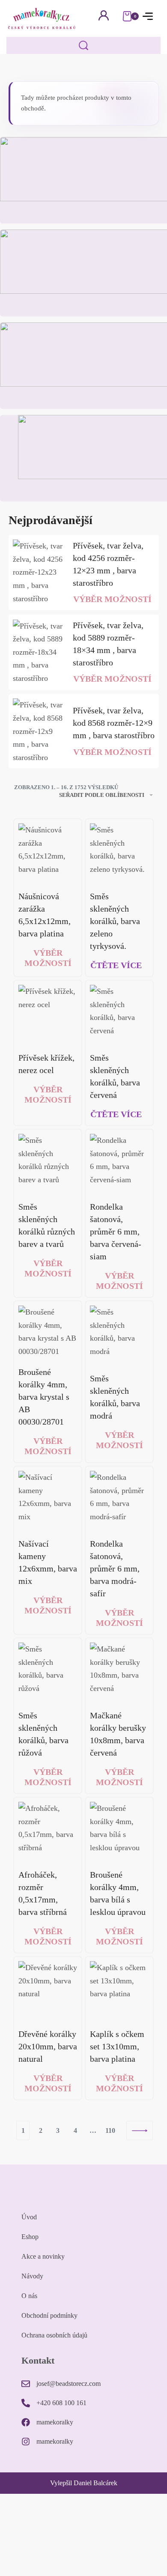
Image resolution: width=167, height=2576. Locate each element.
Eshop (30, 2237)
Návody (32, 2276)
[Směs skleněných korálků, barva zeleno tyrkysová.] (119, 853)
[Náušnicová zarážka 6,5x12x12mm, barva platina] (48, 853)
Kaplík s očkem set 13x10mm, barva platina (117, 2046)
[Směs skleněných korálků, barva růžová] (48, 1672)
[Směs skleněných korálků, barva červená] (119, 1014)
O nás (29, 2296)
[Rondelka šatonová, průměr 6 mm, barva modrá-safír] (119, 1500)
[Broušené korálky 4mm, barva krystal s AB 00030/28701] (48, 1332)
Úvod (29, 2217)
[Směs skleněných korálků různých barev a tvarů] (48, 1163)
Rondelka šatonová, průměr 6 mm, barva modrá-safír (115, 1568)
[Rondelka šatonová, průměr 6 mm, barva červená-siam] (119, 1163)
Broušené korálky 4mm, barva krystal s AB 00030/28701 (44, 1397)
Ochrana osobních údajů (54, 2335)
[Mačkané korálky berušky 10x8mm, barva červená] (119, 1672)
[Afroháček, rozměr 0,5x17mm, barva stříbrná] (48, 1831)
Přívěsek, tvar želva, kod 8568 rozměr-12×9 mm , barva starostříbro (114, 723)
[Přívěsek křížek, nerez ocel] (48, 1014)
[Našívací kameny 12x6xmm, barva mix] (48, 1500)
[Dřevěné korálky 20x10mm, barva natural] (48, 1990)
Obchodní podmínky (49, 2315)
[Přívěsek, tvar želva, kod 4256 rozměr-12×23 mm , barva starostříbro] (39, 572)
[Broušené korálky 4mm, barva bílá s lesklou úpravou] (119, 1831)
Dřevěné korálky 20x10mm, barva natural (48, 2046)
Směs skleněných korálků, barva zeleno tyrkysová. (115, 921)
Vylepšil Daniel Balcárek (84, 2483)
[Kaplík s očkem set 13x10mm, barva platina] (119, 1990)
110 (110, 2130)
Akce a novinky (43, 2256)
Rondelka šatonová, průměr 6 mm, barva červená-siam (116, 1231)
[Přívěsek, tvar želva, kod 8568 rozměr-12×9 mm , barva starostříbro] (39, 731)
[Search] (83, 45)
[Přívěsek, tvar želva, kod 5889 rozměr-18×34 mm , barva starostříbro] (39, 652)
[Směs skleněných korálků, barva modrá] (119, 1335)
